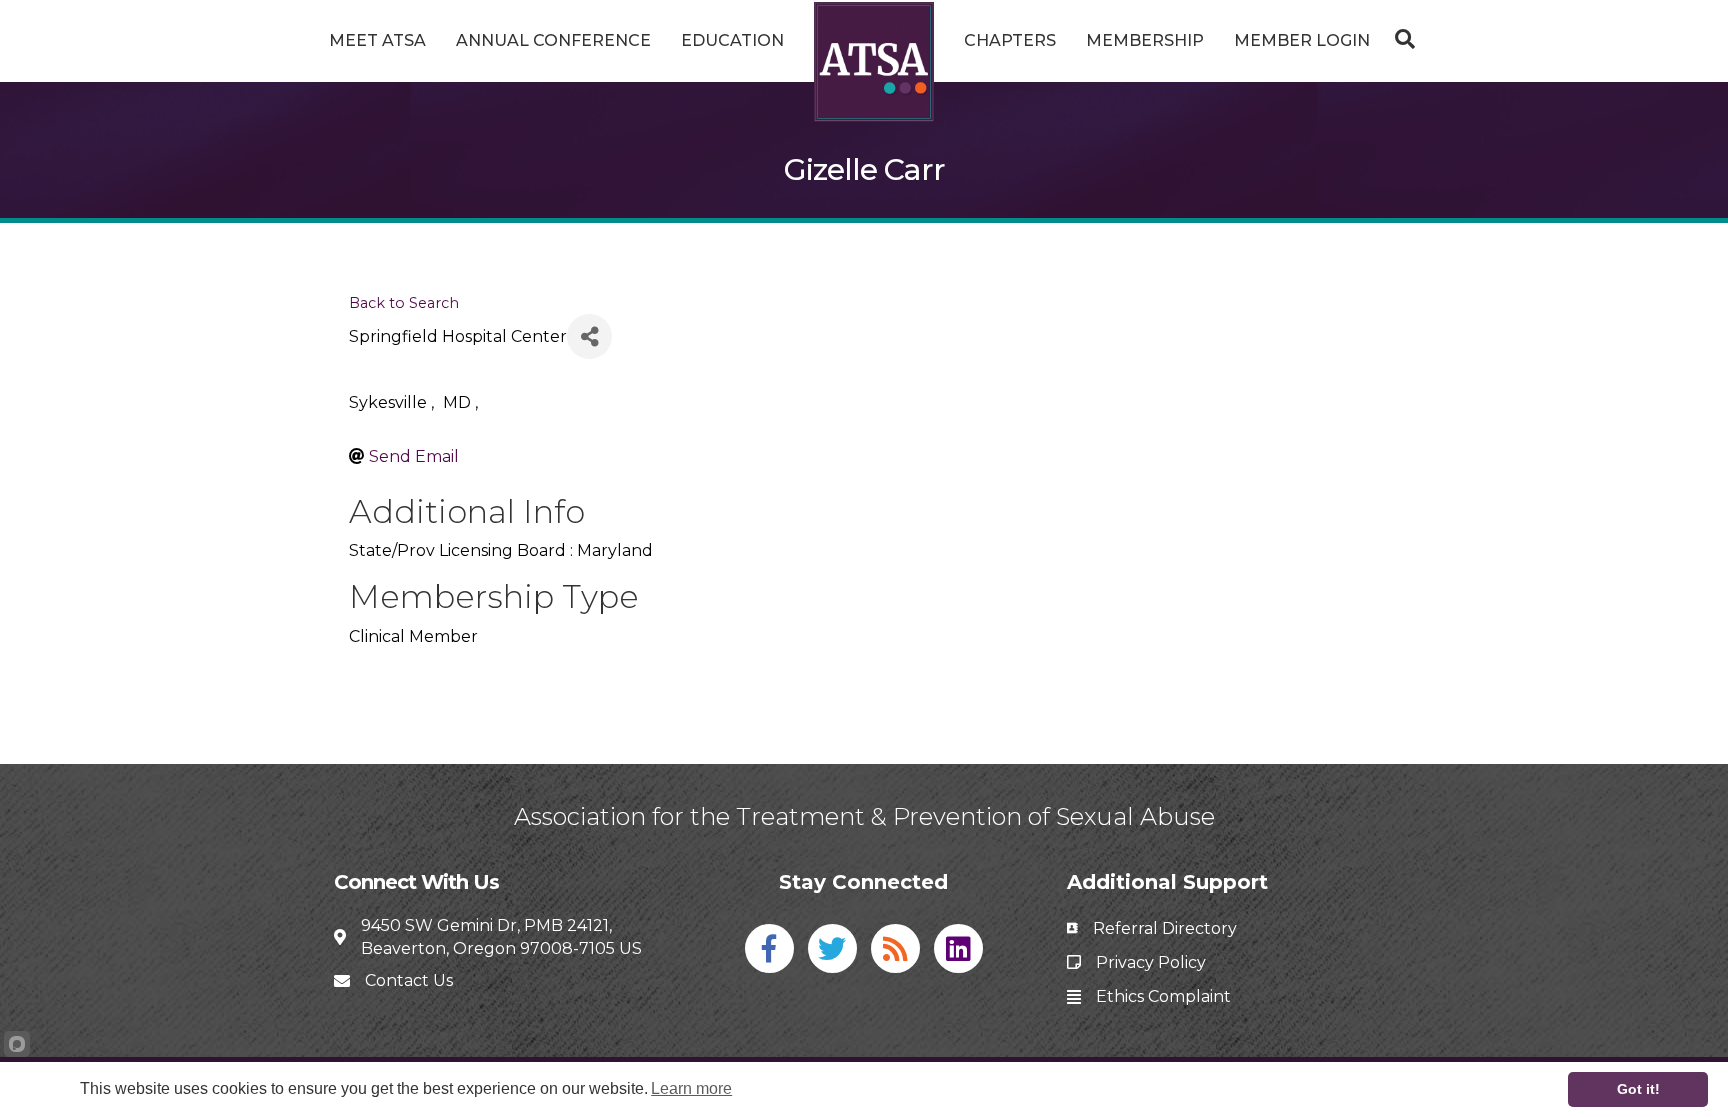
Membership (1145, 40)
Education (732, 40)
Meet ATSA (377, 40)
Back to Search (404, 303)
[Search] (1400, 39)
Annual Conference (553, 40)
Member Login (1302, 40)
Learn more (691, 1088)
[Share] (589, 336)
